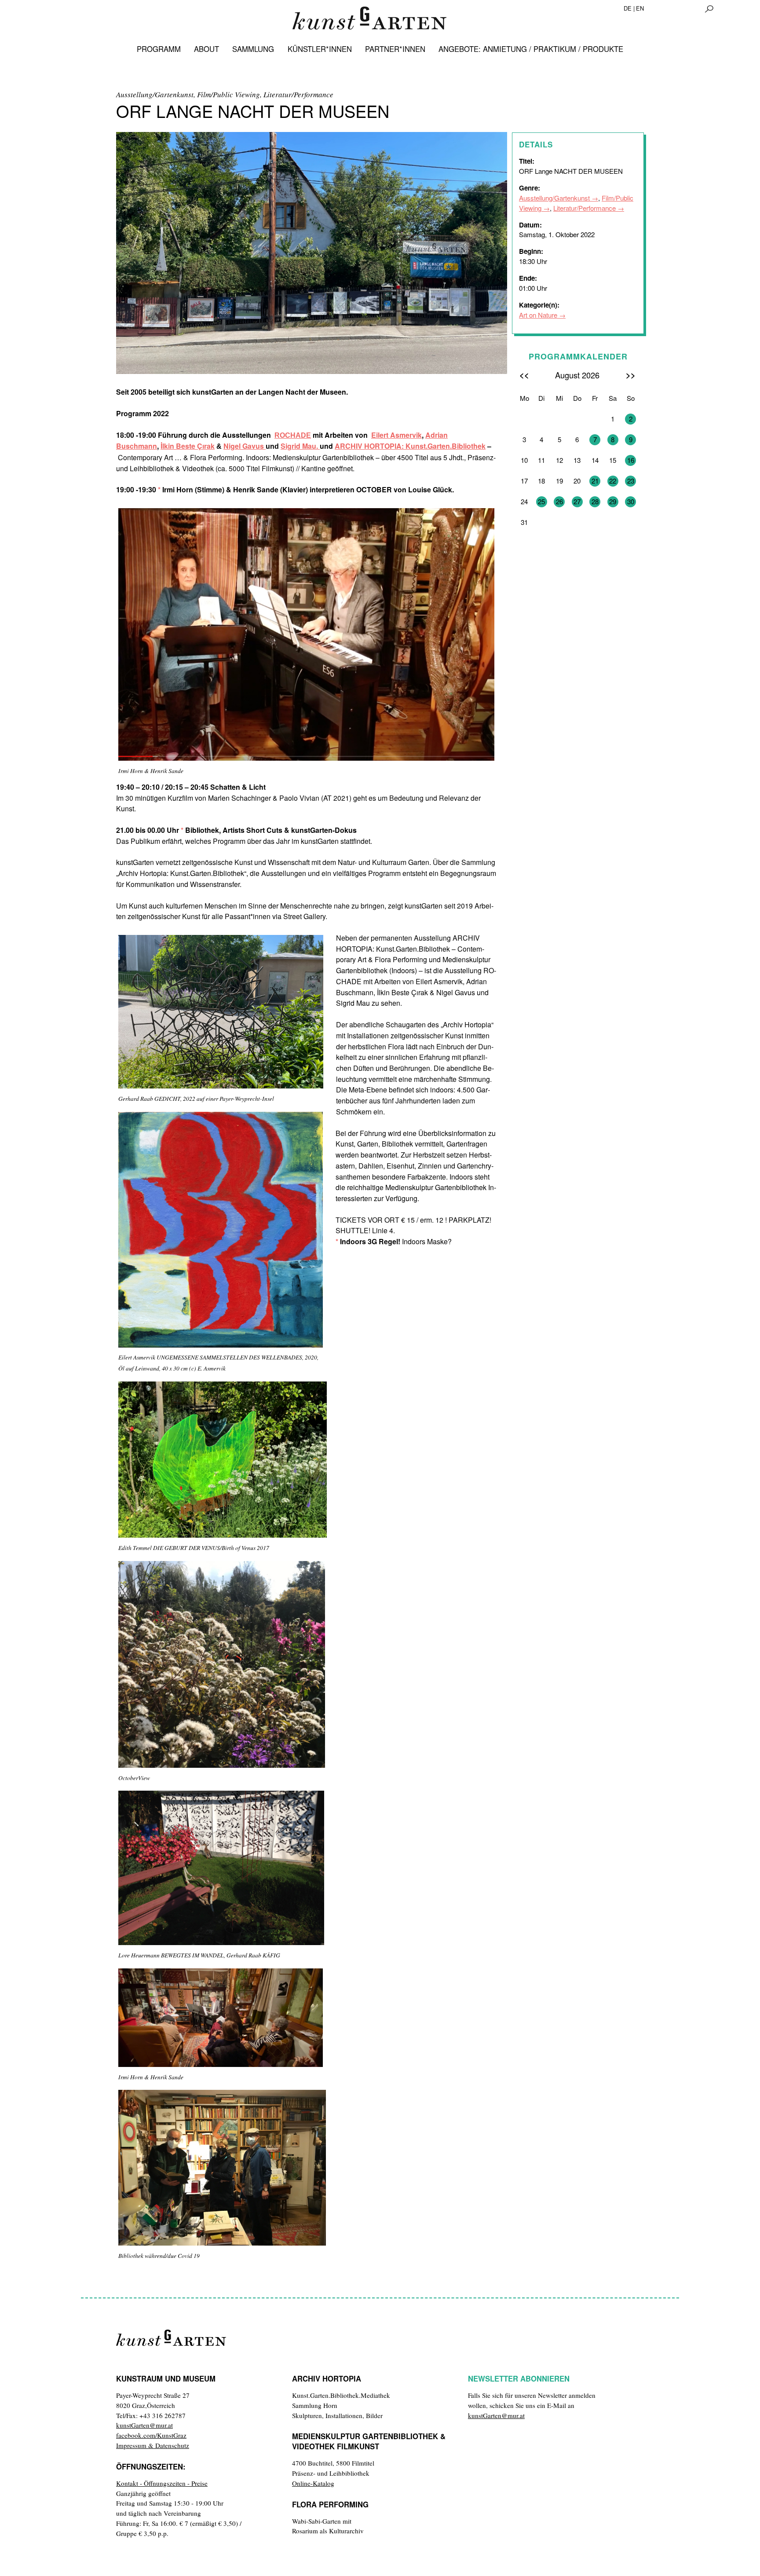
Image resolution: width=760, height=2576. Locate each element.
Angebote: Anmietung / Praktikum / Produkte (531, 49)
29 (613, 501)
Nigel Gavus (245, 446)
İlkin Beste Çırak (188, 446)
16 (631, 460)
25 (541, 501)
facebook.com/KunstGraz (151, 2435)
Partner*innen (395, 49)
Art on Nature (538, 315)
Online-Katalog (313, 2483)
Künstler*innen (320, 49)
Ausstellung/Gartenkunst (554, 198)
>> (631, 375)
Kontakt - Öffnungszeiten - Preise (162, 2483)
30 (631, 501)
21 (595, 481)
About (206, 49)
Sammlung (253, 49)
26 (559, 501)
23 (631, 481)
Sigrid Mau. (300, 446)
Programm (159, 49)
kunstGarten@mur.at (144, 2425)
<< (524, 375)
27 (577, 501)
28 (595, 501)
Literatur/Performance (585, 208)
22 (613, 481)
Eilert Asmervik (396, 435)
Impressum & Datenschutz (153, 2445)
